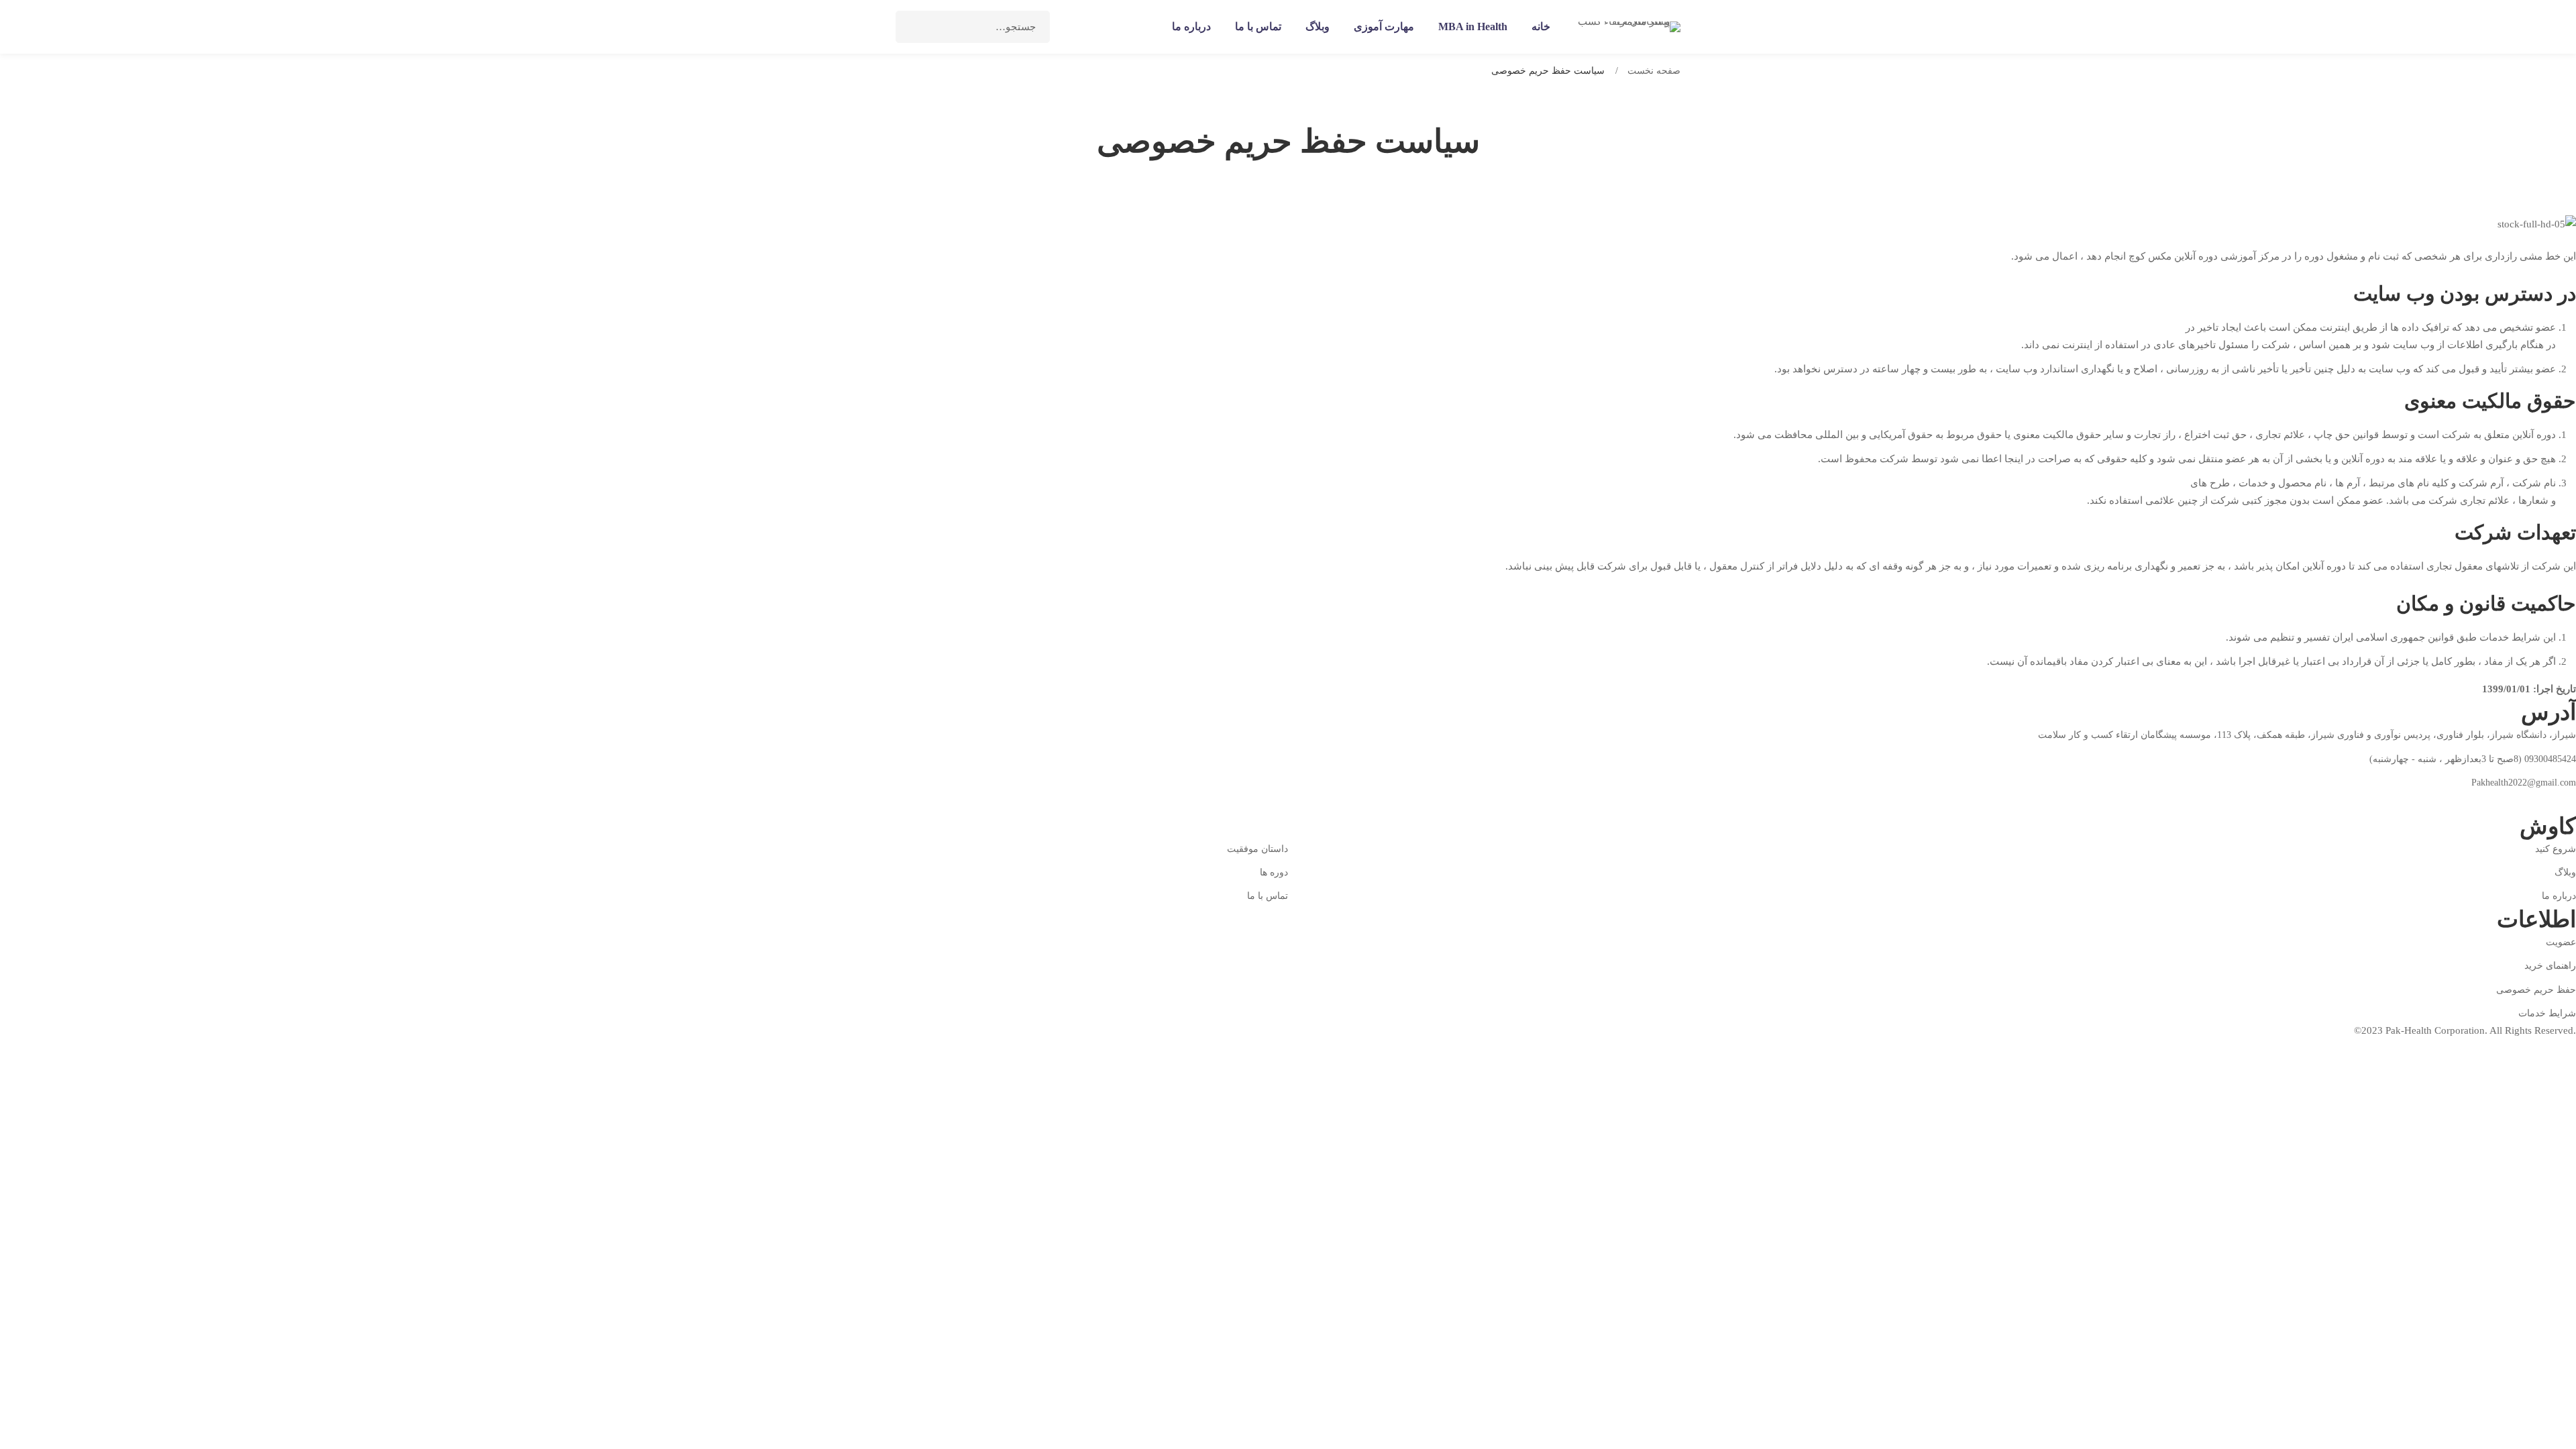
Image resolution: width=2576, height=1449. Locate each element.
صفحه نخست (1654, 71)
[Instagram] (2508, 802)
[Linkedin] (2476, 802)
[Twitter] (2539, 802)
